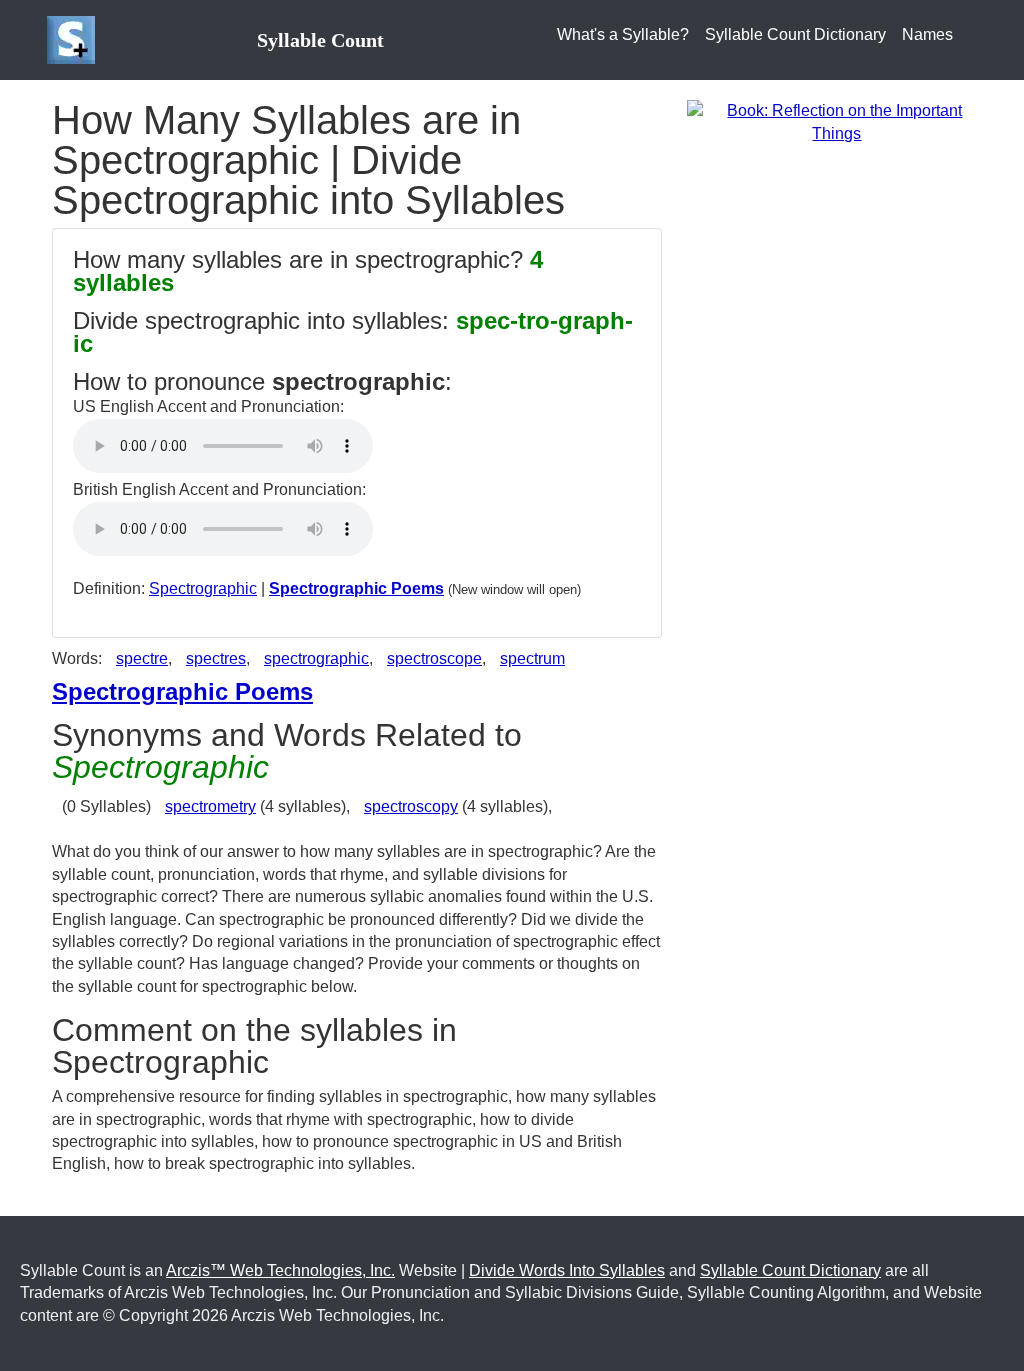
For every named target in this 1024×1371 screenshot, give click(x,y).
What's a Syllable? (623, 34)
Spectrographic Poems (356, 588)
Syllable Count (320, 40)
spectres (216, 658)
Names (927, 34)
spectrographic (316, 658)
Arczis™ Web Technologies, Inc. (280, 1270)
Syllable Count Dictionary (795, 34)
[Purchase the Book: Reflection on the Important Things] (837, 121)
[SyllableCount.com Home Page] (75, 40)
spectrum (532, 658)
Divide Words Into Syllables (567, 1270)
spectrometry (210, 806)
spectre (142, 658)
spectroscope (434, 658)
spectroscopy (411, 806)
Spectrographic (203, 588)
